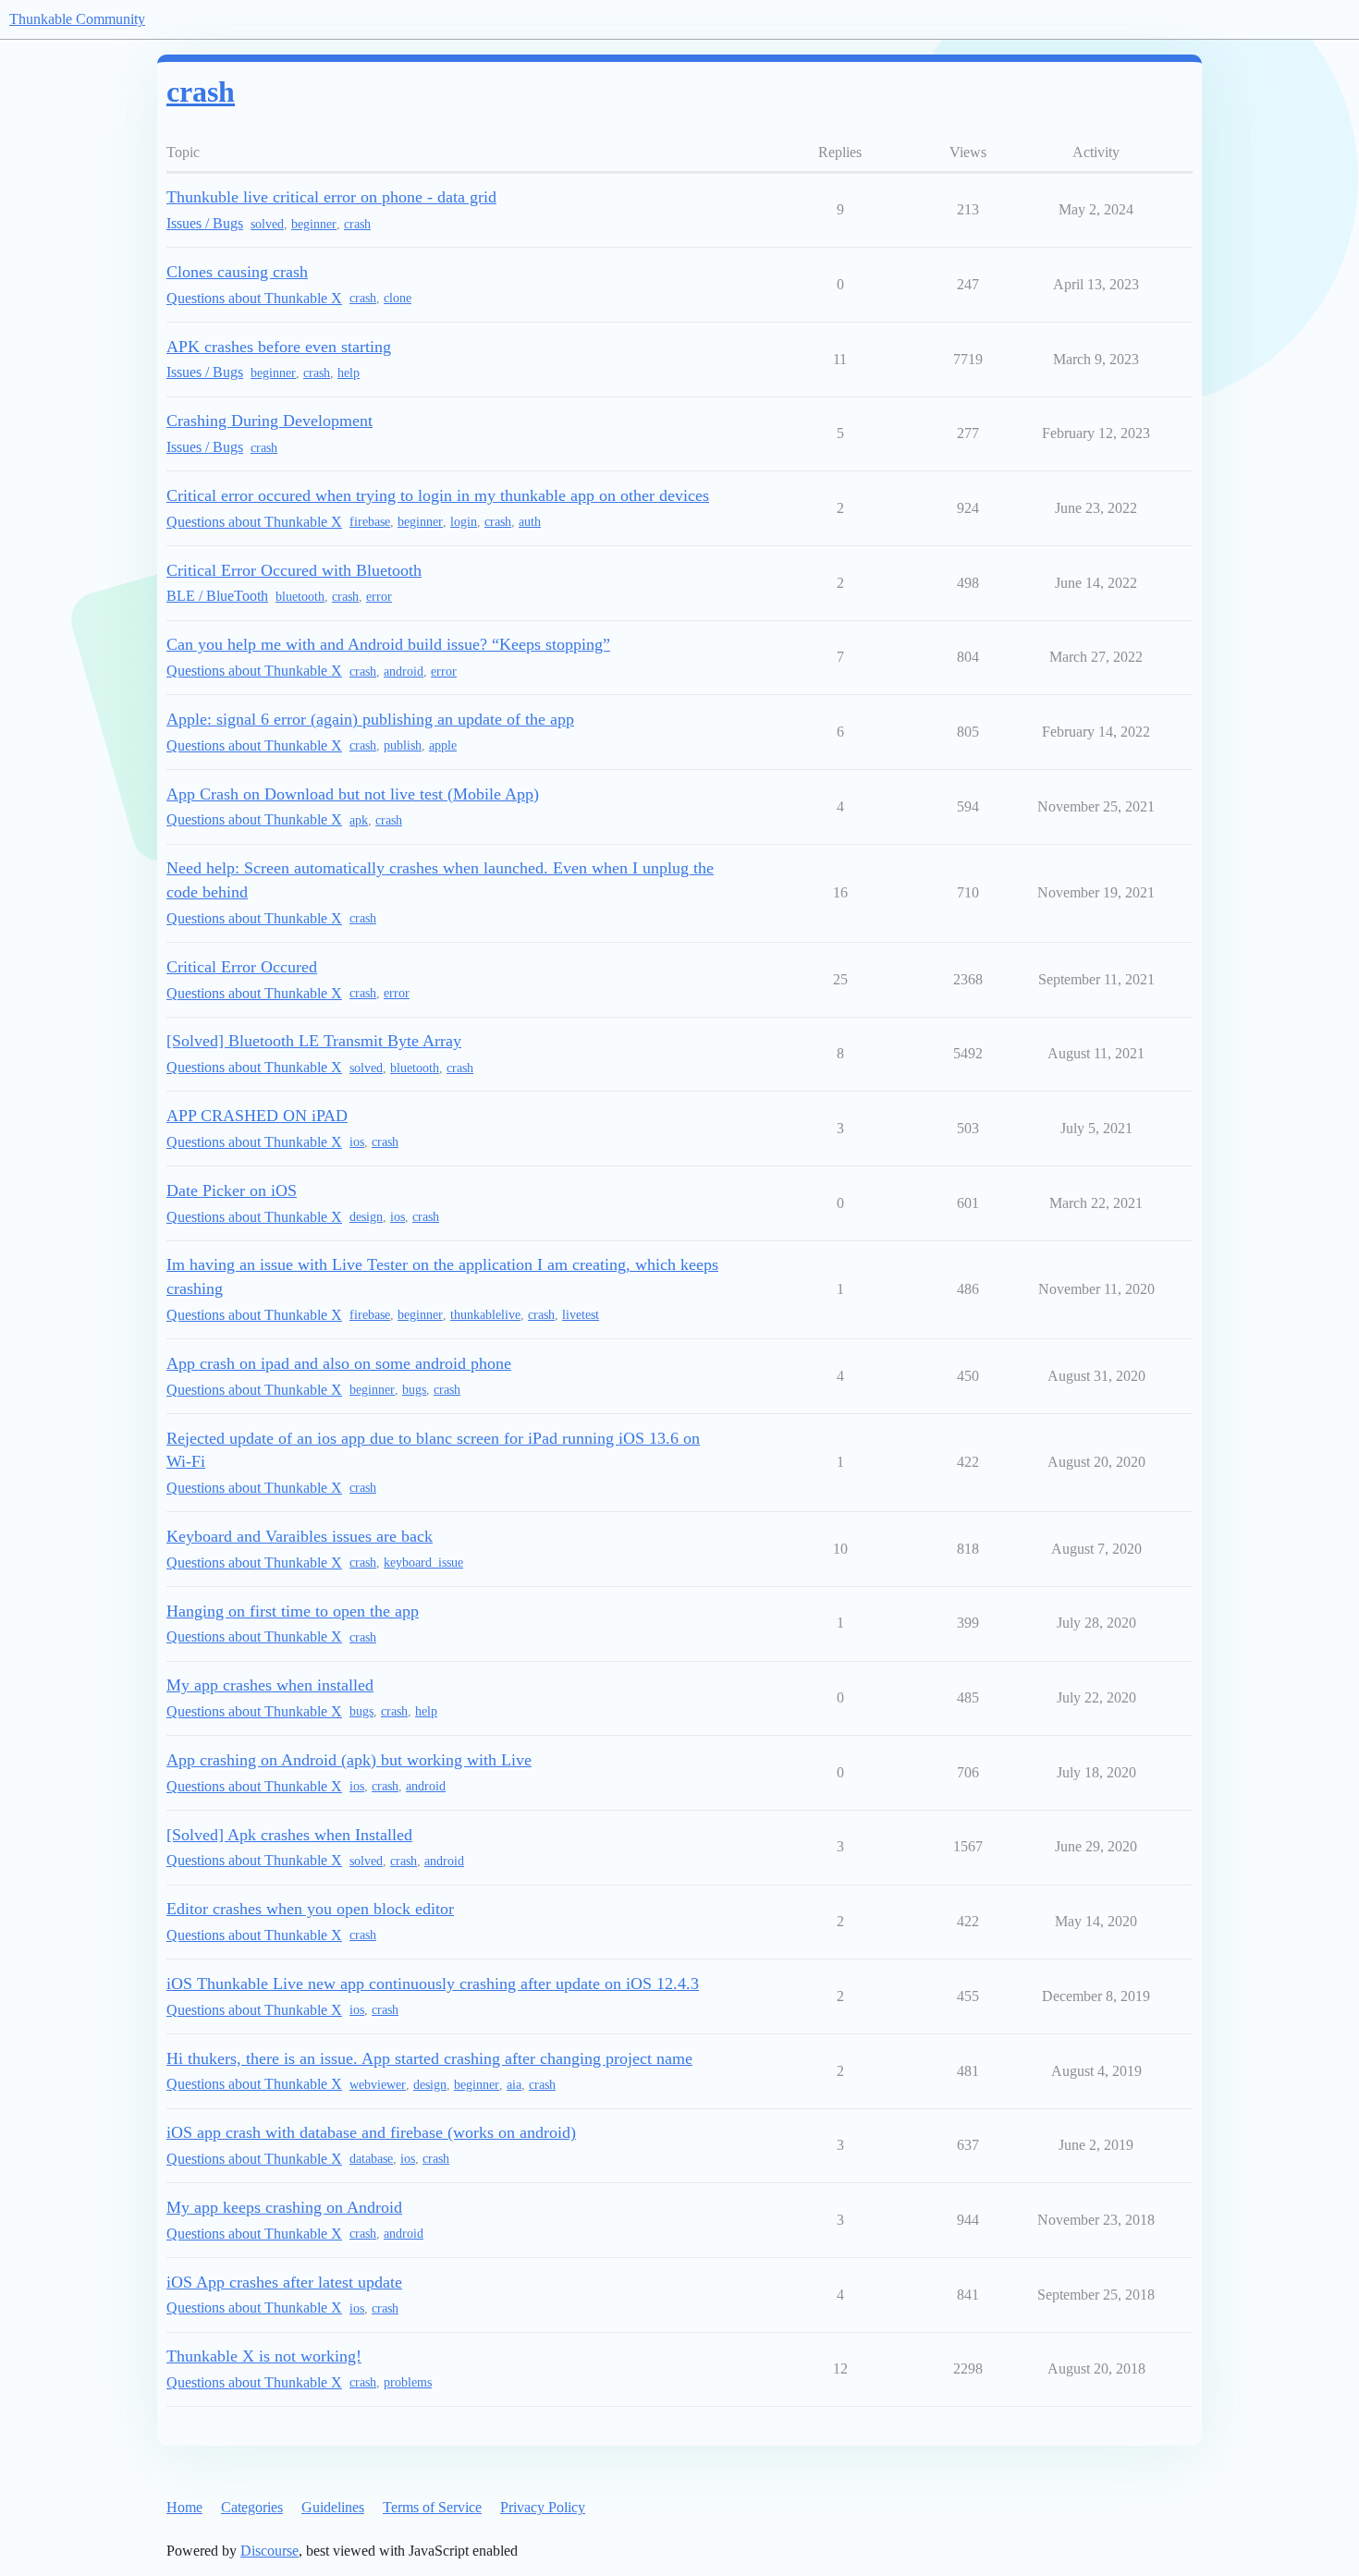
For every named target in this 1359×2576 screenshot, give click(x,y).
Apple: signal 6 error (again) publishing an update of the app (370, 719)
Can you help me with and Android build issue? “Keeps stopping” (388, 644)
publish (403, 745)
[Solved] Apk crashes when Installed (289, 1835)
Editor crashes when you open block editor (310, 1909)
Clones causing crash (237, 272)
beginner (314, 224)
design (366, 1217)
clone (398, 298)
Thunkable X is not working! (264, 2356)
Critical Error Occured (242, 967)
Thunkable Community (77, 19)
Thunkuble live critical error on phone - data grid (331, 197)
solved (267, 224)
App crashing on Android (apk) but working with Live (349, 1760)
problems (408, 2382)
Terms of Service (432, 2507)
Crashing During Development (269, 421)
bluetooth (300, 597)
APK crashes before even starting (279, 347)
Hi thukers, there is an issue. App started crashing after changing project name (429, 2058)
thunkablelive (485, 1315)
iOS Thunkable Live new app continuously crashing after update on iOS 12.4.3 (433, 1984)
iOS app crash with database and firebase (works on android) (371, 2132)
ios (357, 1142)
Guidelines (333, 2507)
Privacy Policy (543, 2507)
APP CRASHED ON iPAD (257, 1116)
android (404, 671)
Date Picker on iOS (232, 1190)
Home (184, 2507)
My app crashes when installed (270, 1685)
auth (530, 522)
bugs (414, 1390)
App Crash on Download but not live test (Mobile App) (353, 794)
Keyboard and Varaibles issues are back (300, 1536)
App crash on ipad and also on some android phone (339, 1363)
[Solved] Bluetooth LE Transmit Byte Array (314, 1041)
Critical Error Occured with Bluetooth (294, 570)
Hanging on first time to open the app (293, 1611)
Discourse (269, 2551)
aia (514, 2085)
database (371, 2159)
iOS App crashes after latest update (284, 2282)
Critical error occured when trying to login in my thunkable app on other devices (438, 495)
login (464, 522)
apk (359, 820)
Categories (252, 2507)
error (379, 597)
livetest (581, 1315)
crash (357, 224)
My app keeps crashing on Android (284, 2207)
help (349, 373)
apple (443, 745)
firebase (370, 522)
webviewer (378, 2085)
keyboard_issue (423, 1563)
